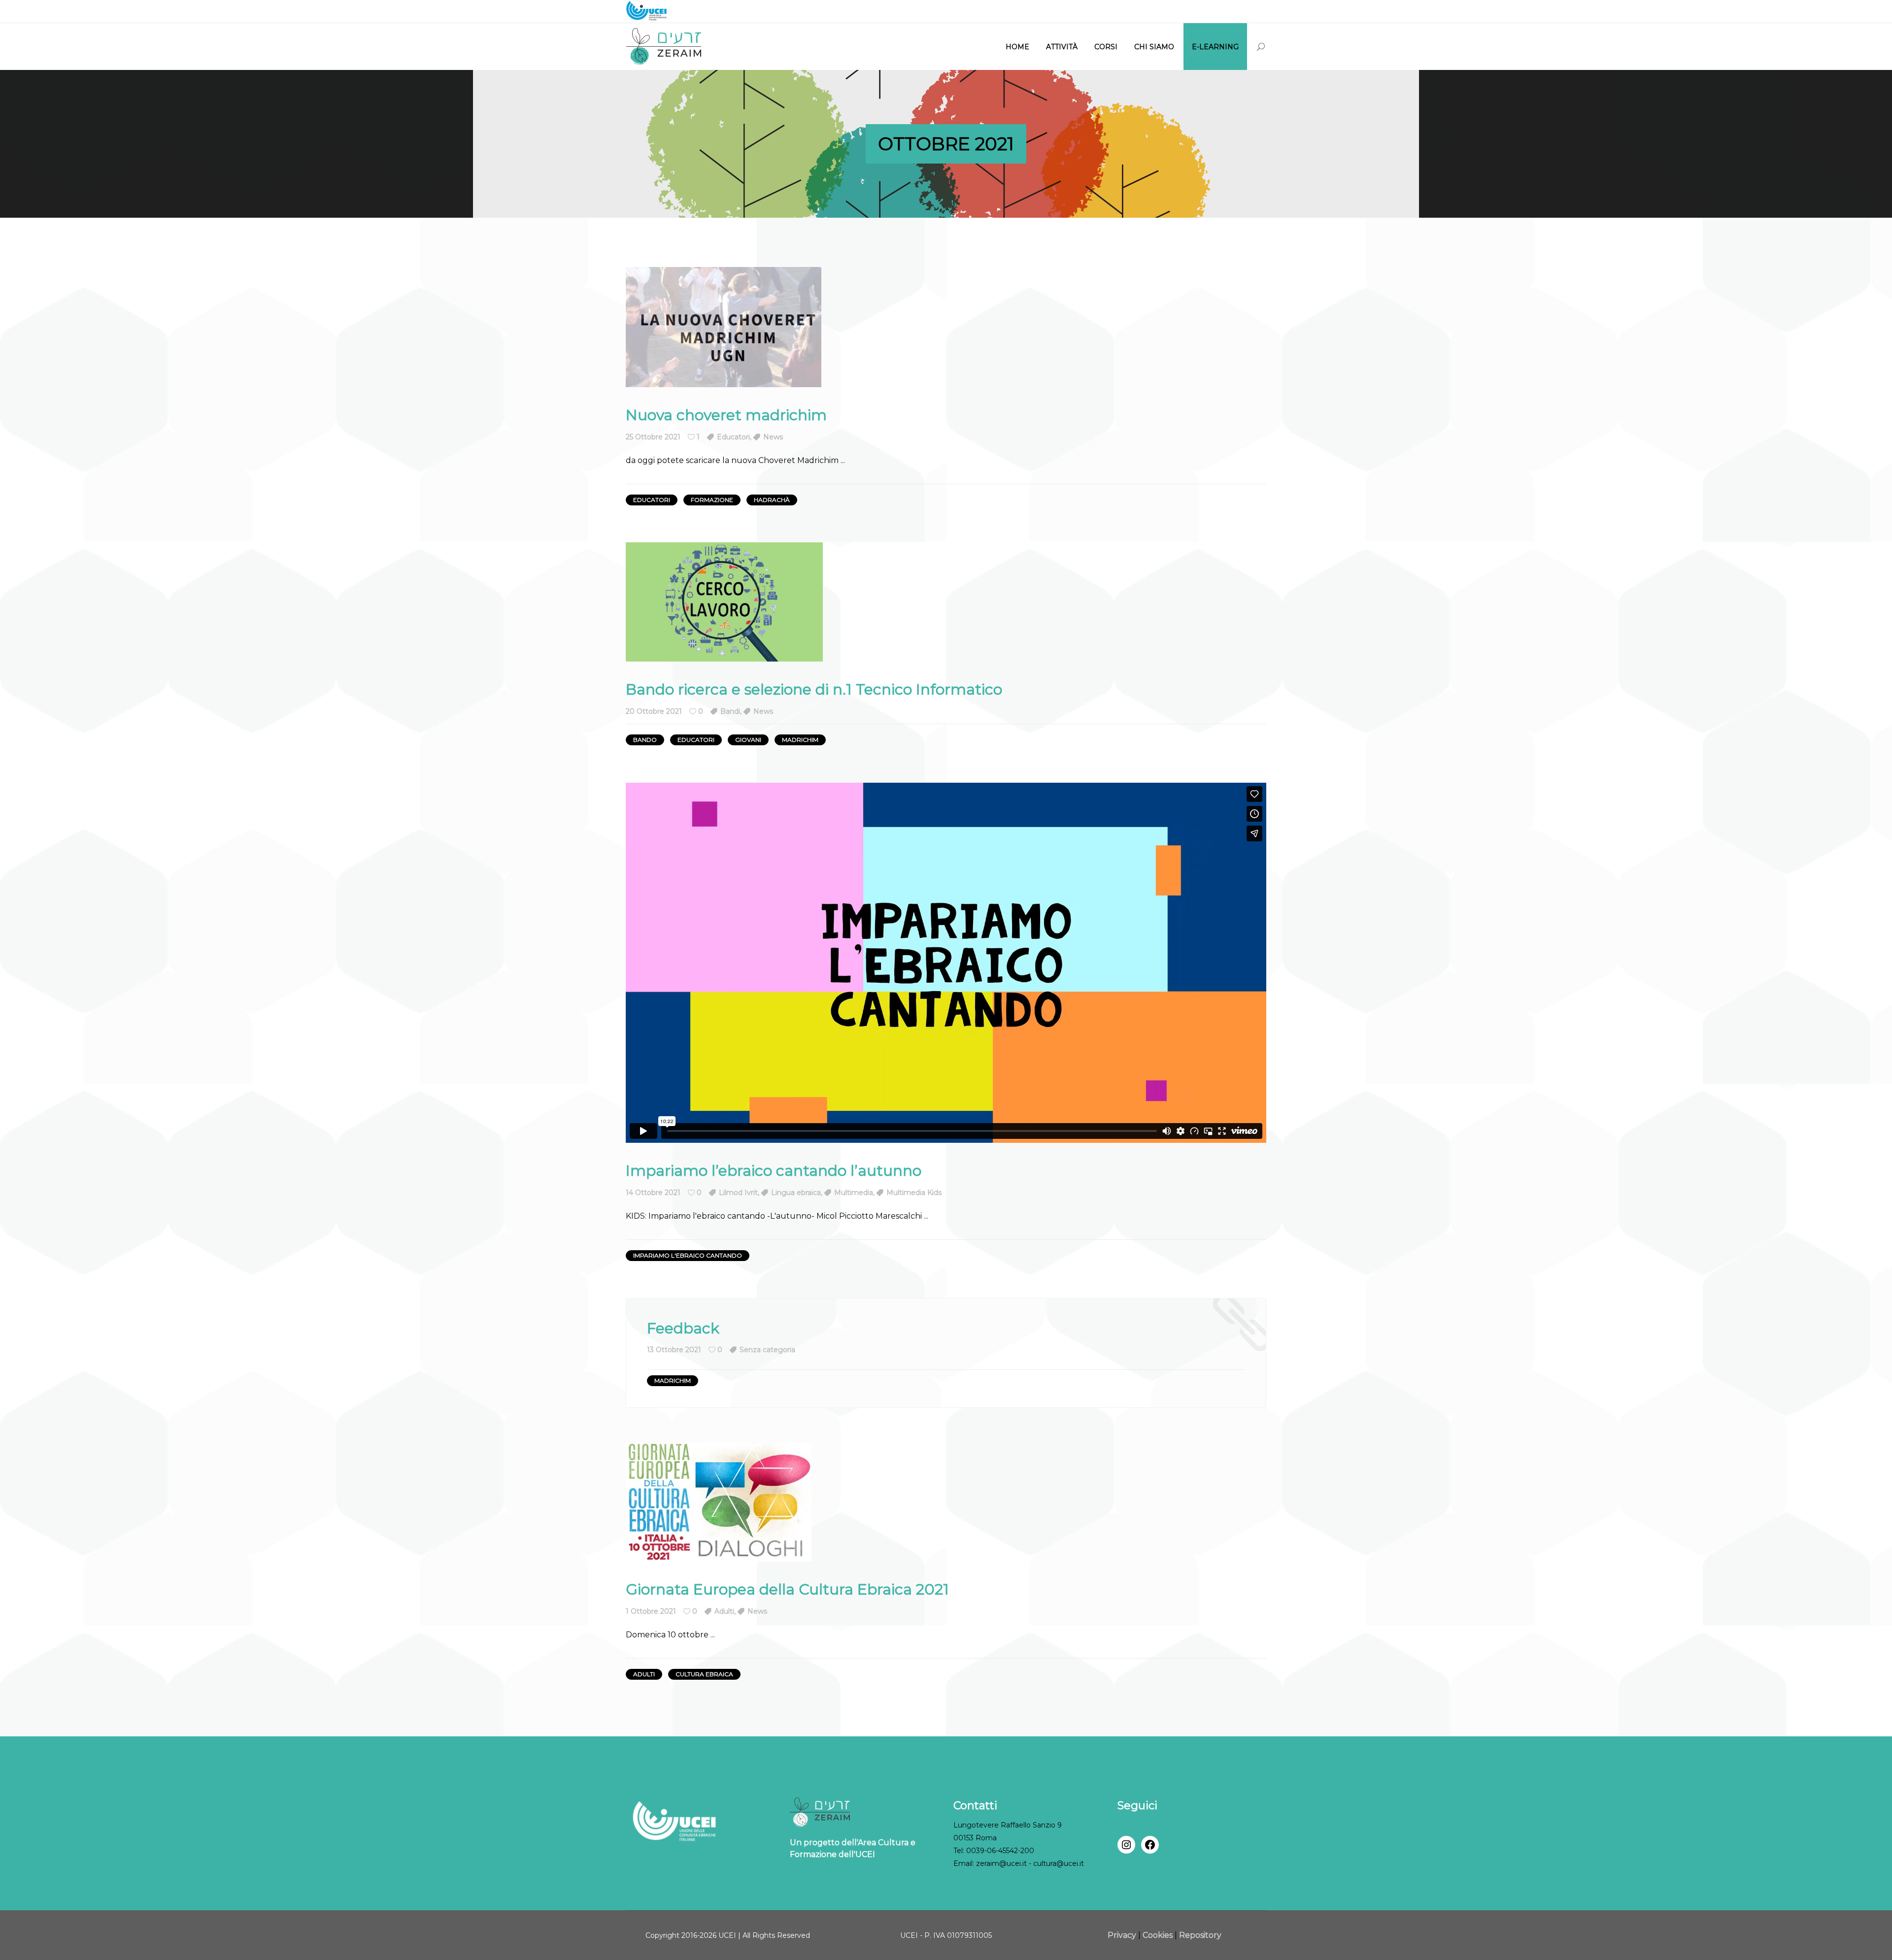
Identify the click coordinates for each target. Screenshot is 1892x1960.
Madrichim (800, 740)
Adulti (724, 1611)
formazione (712, 500)
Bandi (730, 711)
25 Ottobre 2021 (653, 437)
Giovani (748, 740)
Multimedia (854, 1193)
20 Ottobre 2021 (654, 711)
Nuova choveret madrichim (726, 415)
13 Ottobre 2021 (674, 1350)
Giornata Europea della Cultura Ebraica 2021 (787, 1589)
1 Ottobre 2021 (651, 1611)
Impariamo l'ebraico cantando (688, 1255)
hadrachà (772, 500)
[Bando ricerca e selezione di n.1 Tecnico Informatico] (724, 602)
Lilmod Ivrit (738, 1193)
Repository (1200, 1935)
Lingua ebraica (796, 1193)
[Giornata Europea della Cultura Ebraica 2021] (719, 1502)
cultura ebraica (704, 1674)
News (773, 437)
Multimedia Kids (914, 1193)
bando (645, 740)
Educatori (733, 437)
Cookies (1158, 1935)
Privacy (1123, 1935)
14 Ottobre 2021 (653, 1193)
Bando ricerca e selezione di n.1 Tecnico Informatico (814, 689)
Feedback (683, 1328)
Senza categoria (767, 1350)
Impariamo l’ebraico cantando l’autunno (774, 1171)
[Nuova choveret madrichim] (724, 327)
